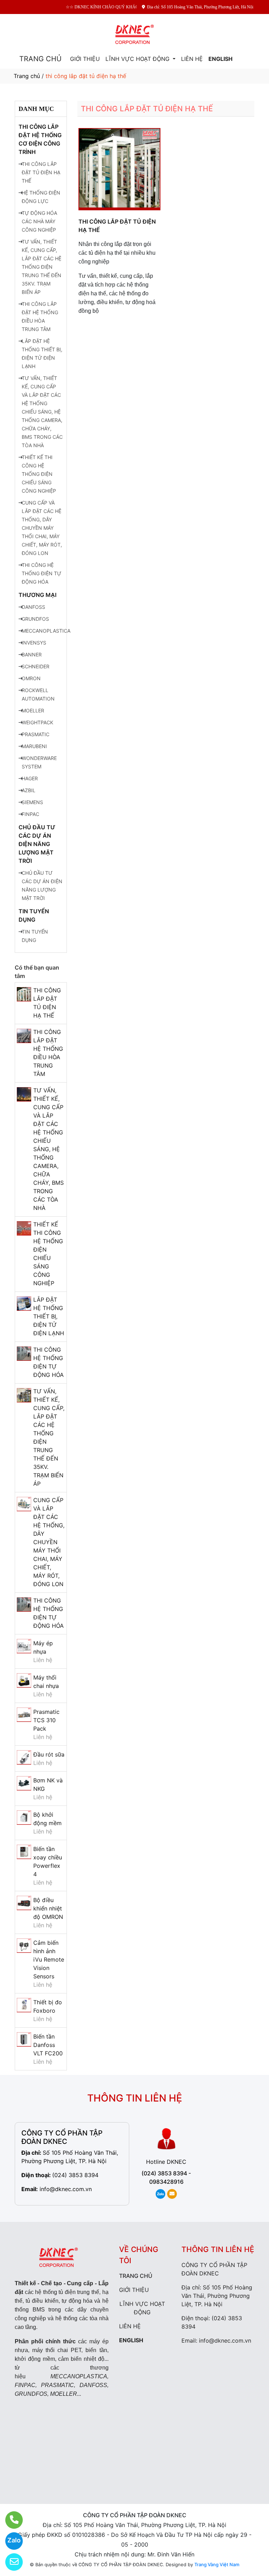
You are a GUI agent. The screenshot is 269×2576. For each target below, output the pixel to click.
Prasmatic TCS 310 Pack (46, 1720)
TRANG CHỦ (40, 59)
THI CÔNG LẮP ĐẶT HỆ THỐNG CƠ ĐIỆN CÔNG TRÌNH (40, 139)
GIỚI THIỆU (85, 59)
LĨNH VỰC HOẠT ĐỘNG (138, 59)
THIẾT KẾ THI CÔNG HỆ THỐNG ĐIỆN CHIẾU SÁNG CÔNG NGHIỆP (39, 474)
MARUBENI (34, 746)
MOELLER (33, 710)
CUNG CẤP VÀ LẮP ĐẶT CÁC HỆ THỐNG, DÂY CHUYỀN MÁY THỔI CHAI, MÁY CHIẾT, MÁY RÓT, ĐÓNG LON (42, 528)
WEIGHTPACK (37, 722)
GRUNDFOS (35, 619)
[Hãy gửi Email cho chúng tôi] (10, 2562)
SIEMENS (32, 802)
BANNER (32, 654)
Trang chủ (27, 76)
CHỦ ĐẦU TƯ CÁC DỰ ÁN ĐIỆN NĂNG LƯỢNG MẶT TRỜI (37, 844)
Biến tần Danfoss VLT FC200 (48, 2045)
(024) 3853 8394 (75, 2175)
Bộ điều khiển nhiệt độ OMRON (48, 1908)
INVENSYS (34, 643)
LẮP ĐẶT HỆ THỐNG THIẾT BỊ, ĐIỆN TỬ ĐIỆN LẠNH (49, 1316)
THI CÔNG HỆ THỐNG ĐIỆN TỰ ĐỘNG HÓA (42, 573)
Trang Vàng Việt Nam (217, 2564)
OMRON (31, 678)
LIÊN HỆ (192, 59)
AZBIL (29, 790)
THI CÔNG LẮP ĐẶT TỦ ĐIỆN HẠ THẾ (41, 172)
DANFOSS (33, 607)
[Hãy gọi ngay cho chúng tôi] (10, 2520)
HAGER (30, 778)
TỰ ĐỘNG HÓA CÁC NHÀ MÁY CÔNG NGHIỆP (39, 221)
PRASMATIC (36, 734)
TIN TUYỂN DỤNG (34, 915)
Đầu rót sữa (49, 1754)
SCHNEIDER (36, 666)
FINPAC (30, 814)
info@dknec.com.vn (66, 2189)
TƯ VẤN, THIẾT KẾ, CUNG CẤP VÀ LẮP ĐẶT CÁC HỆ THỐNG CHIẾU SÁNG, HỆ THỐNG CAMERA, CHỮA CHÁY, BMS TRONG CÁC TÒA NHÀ (42, 412)
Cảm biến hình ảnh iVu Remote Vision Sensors (49, 1959)
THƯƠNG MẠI (37, 595)
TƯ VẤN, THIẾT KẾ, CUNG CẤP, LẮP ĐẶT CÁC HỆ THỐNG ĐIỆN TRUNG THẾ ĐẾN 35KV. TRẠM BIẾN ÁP (42, 267)
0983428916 (166, 2182)
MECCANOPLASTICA (46, 631)
